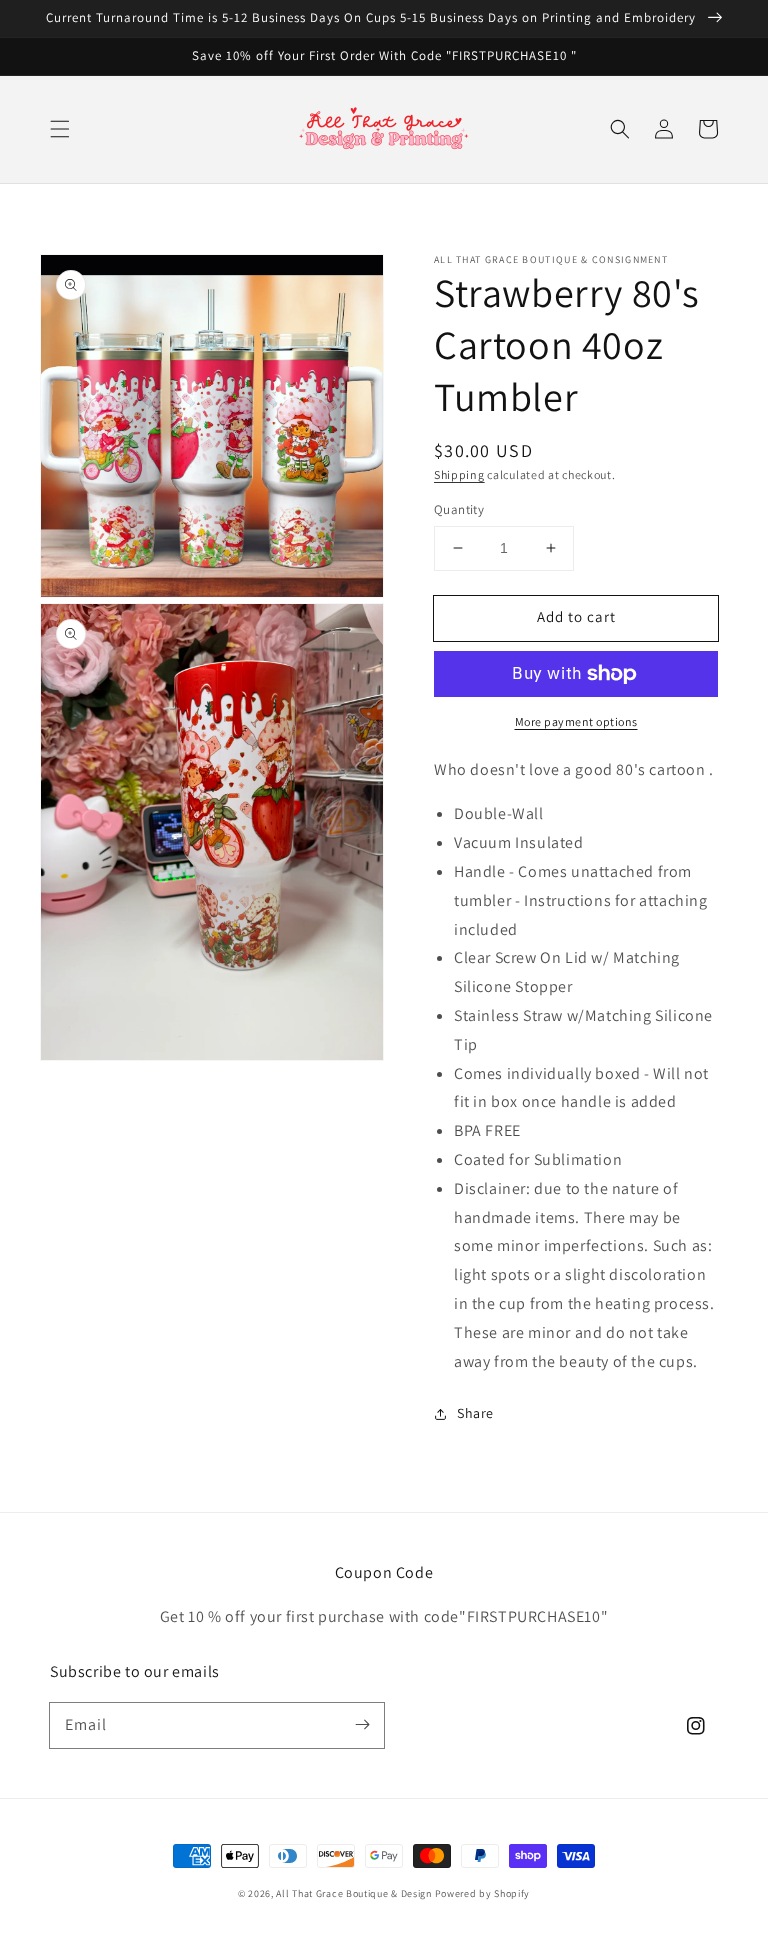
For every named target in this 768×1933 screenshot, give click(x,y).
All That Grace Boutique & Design (355, 1893)
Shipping (459, 474)
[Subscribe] (362, 1725)
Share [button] (475, 1413)
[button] (60, 129)
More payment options (576, 721)
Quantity (459, 509)
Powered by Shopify (483, 1893)
